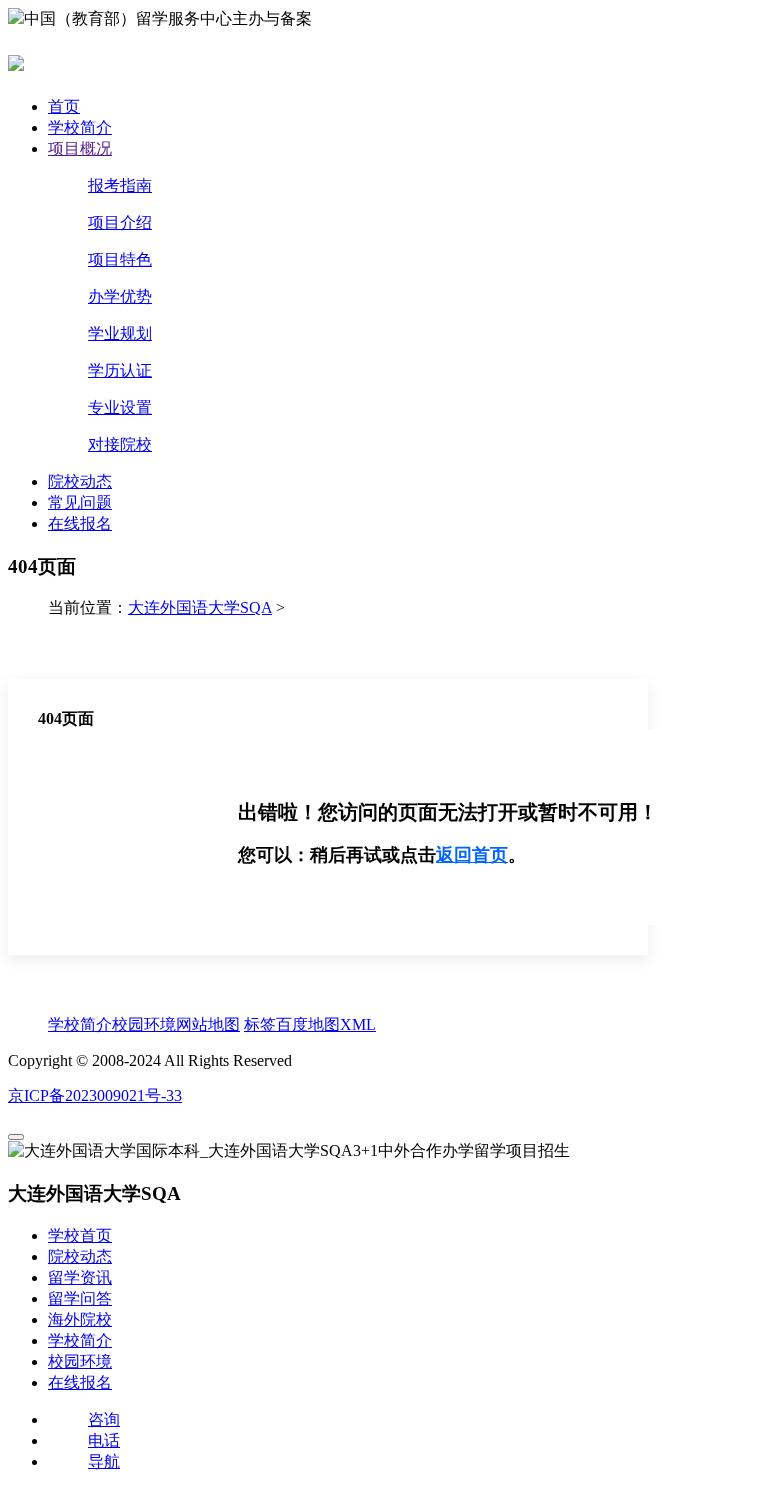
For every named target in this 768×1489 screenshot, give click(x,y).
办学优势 (120, 296)
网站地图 (208, 1024)
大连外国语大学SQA (200, 607)
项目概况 (80, 148)
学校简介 (80, 127)
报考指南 (120, 185)
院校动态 (80, 481)
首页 (64, 106)
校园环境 (144, 1024)
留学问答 (80, 1298)
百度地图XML (326, 1024)
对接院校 (120, 444)
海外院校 (80, 1319)
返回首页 (472, 855)
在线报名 (80, 523)
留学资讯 (80, 1277)
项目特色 (120, 259)
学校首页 (80, 1235)
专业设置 (120, 407)
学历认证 (120, 370)
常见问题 (80, 502)
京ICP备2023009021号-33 (95, 1095)
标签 (260, 1024)
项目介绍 (120, 222)
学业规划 (120, 333)
